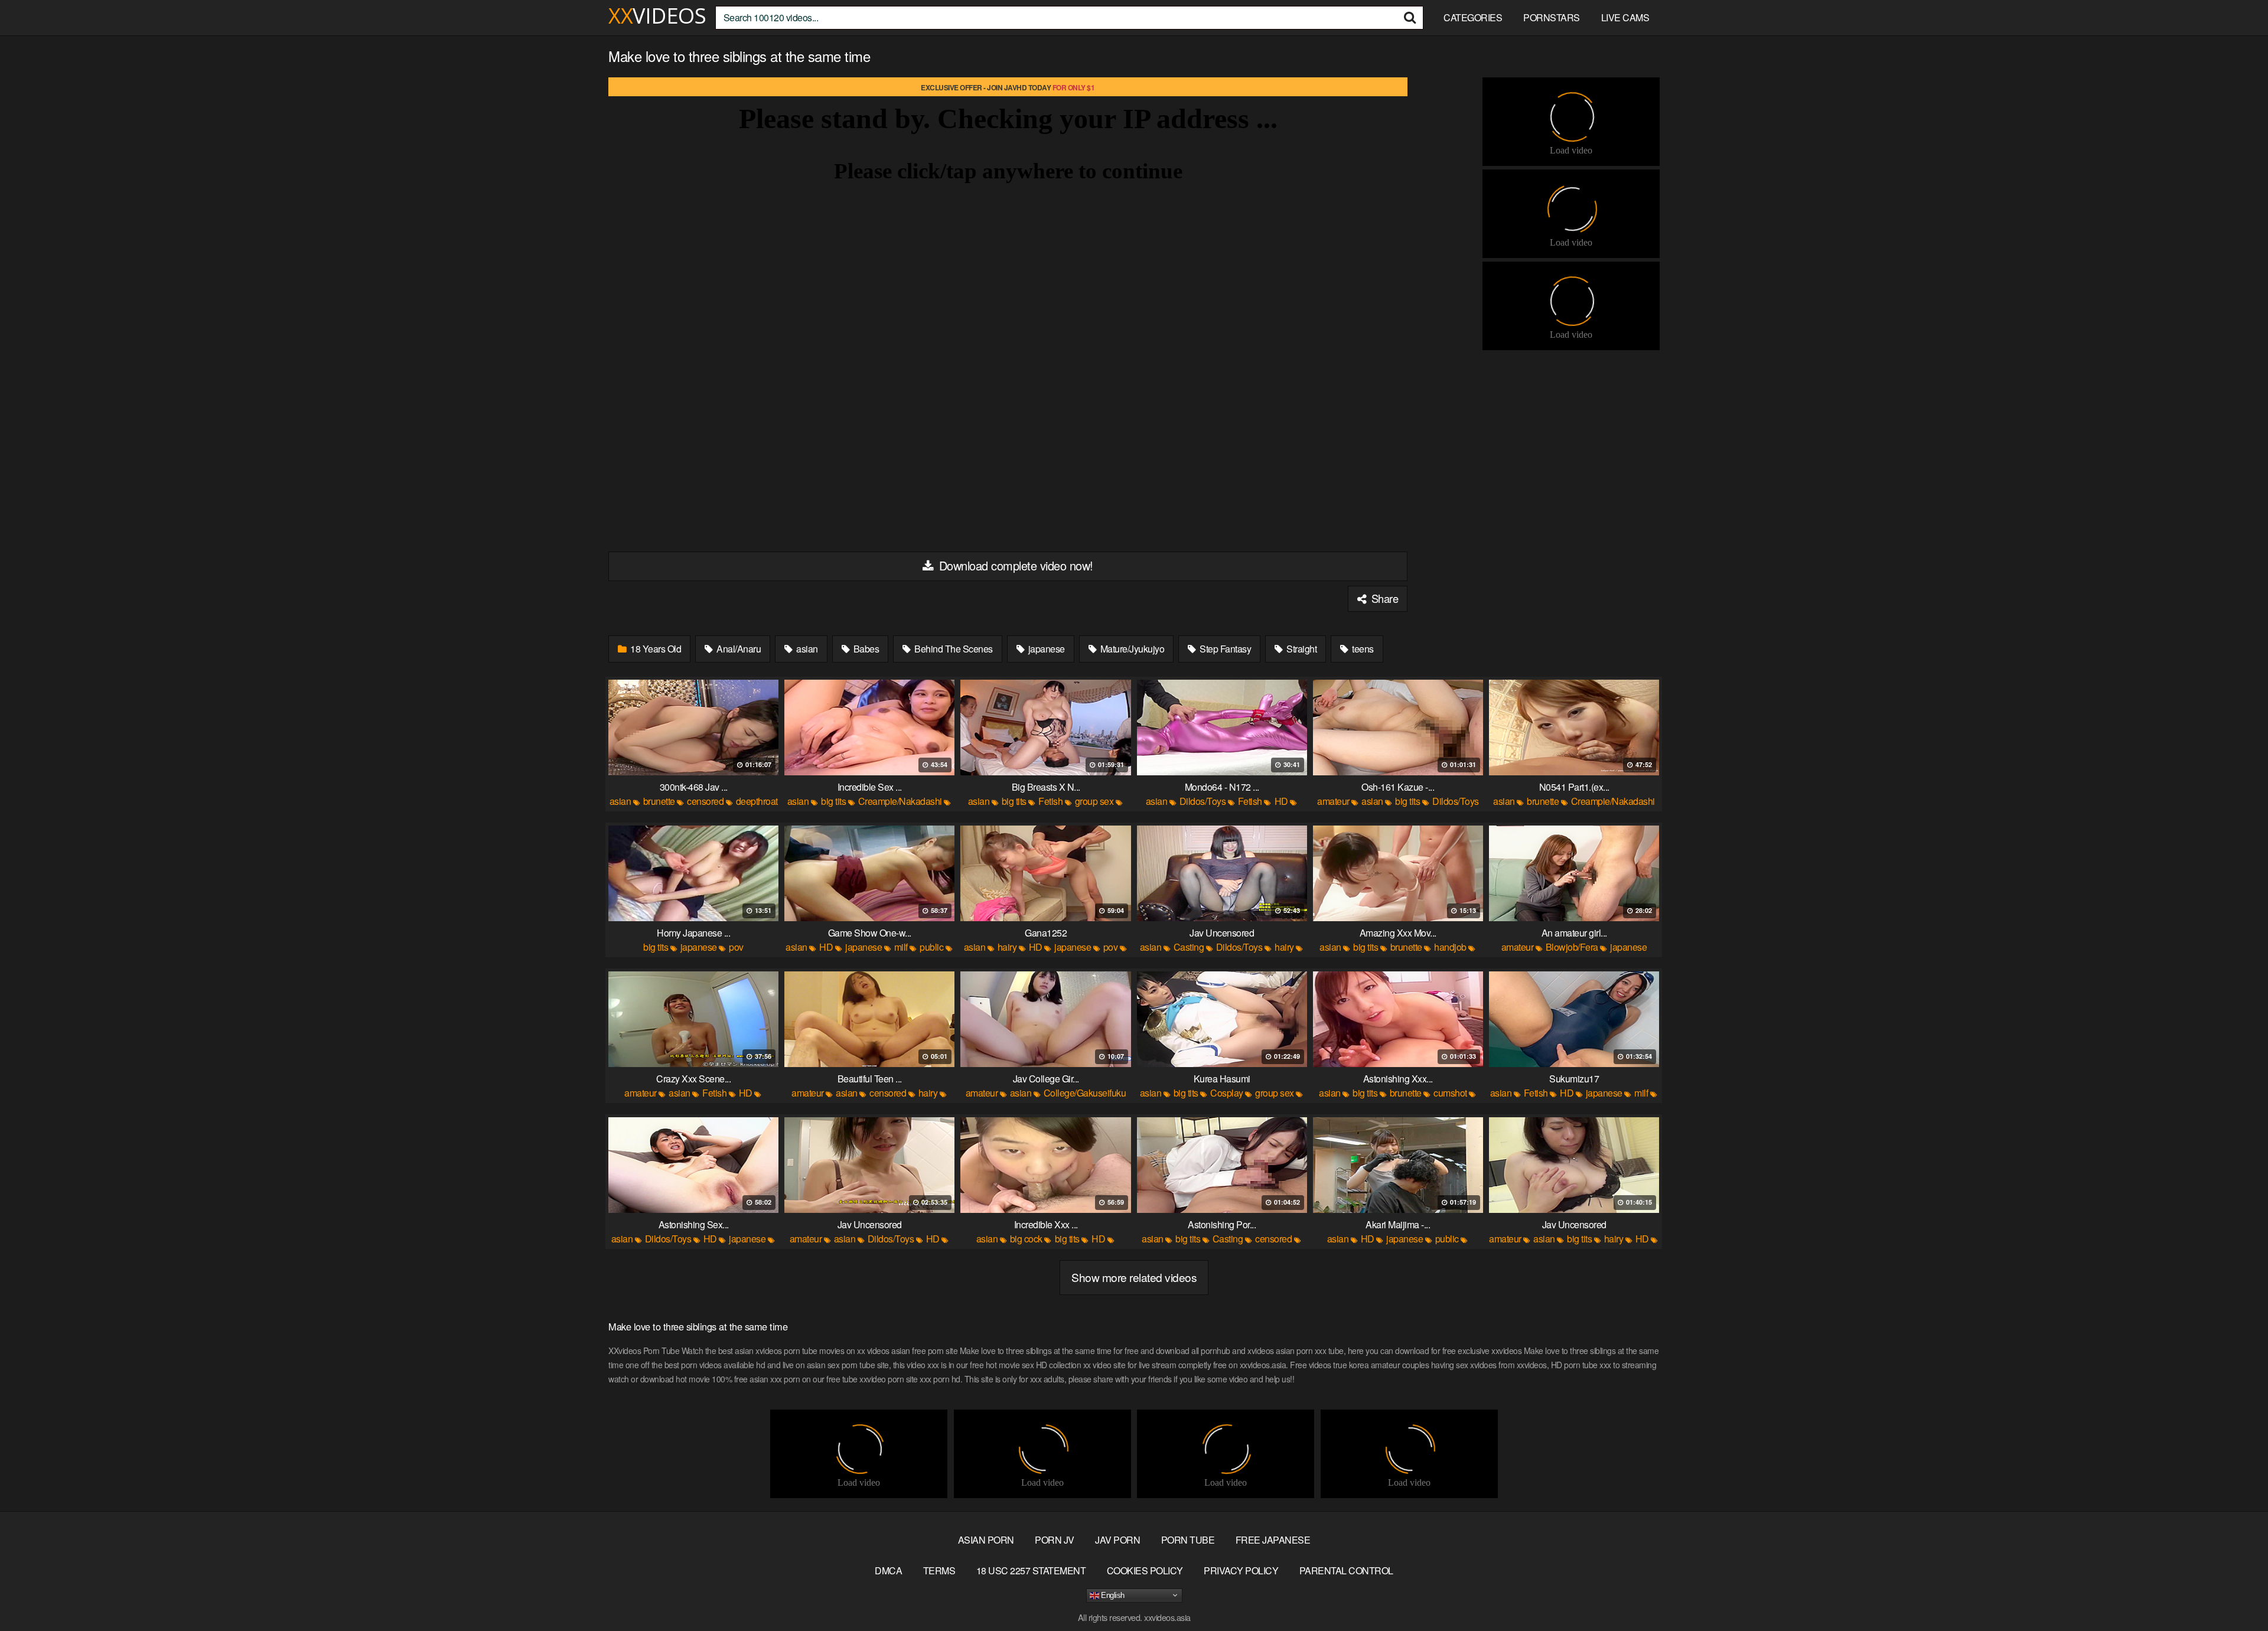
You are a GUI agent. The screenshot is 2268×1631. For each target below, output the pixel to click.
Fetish (1050, 801)
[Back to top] (2236, 1593)
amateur (1333, 801)
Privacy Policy (1241, 1570)
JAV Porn (1117, 1540)
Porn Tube (1188, 1540)
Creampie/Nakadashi (900, 801)
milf (901, 947)
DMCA (888, 1570)
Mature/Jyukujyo (1131, 649)
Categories (1473, 17)
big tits (833, 801)
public (931, 947)
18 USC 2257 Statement (1031, 1570)
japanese (1045, 649)
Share (1383, 598)
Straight (1301, 649)
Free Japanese (1273, 1540)
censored (705, 801)
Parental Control (1346, 1570)
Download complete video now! (1014, 565)
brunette (659, 801)
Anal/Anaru (738, 649)
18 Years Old (655, 649)
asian (806, 649)
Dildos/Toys (1203, 801)
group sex (1094, 801)
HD (1281, 801)
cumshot (1450, 1093)
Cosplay (1227, 1093)
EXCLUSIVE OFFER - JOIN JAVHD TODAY (1008, 87)
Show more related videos (1134, 1277)
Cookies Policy (1145, 1570)
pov (736, 947)
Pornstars (1552, 17)
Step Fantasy (1225, 649)
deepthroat (757, 801)
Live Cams (1625, 17)
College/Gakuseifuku (1085, 1093)
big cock (1026, 1239)
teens (1362, 649)
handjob (1450, 947)
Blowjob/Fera (1572, 947)
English (1112, 1595)
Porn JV (1055, 1540)
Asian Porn (986, 1540)
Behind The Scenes (953, 649)
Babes (865, 649)
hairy (1007, 947)
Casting (1189, 947)
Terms (939, 1570)
